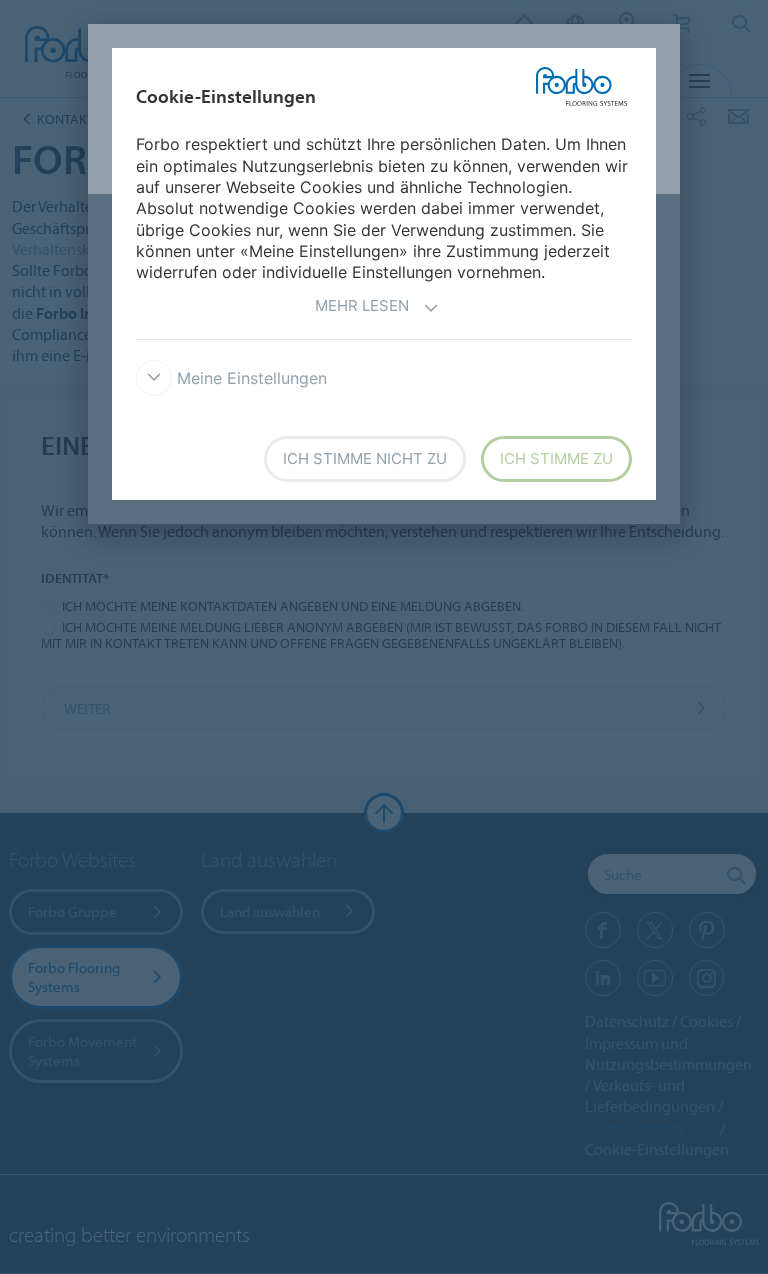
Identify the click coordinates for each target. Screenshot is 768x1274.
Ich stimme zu (556, 458)
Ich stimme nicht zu (365, 458)
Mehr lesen (362, 305)
